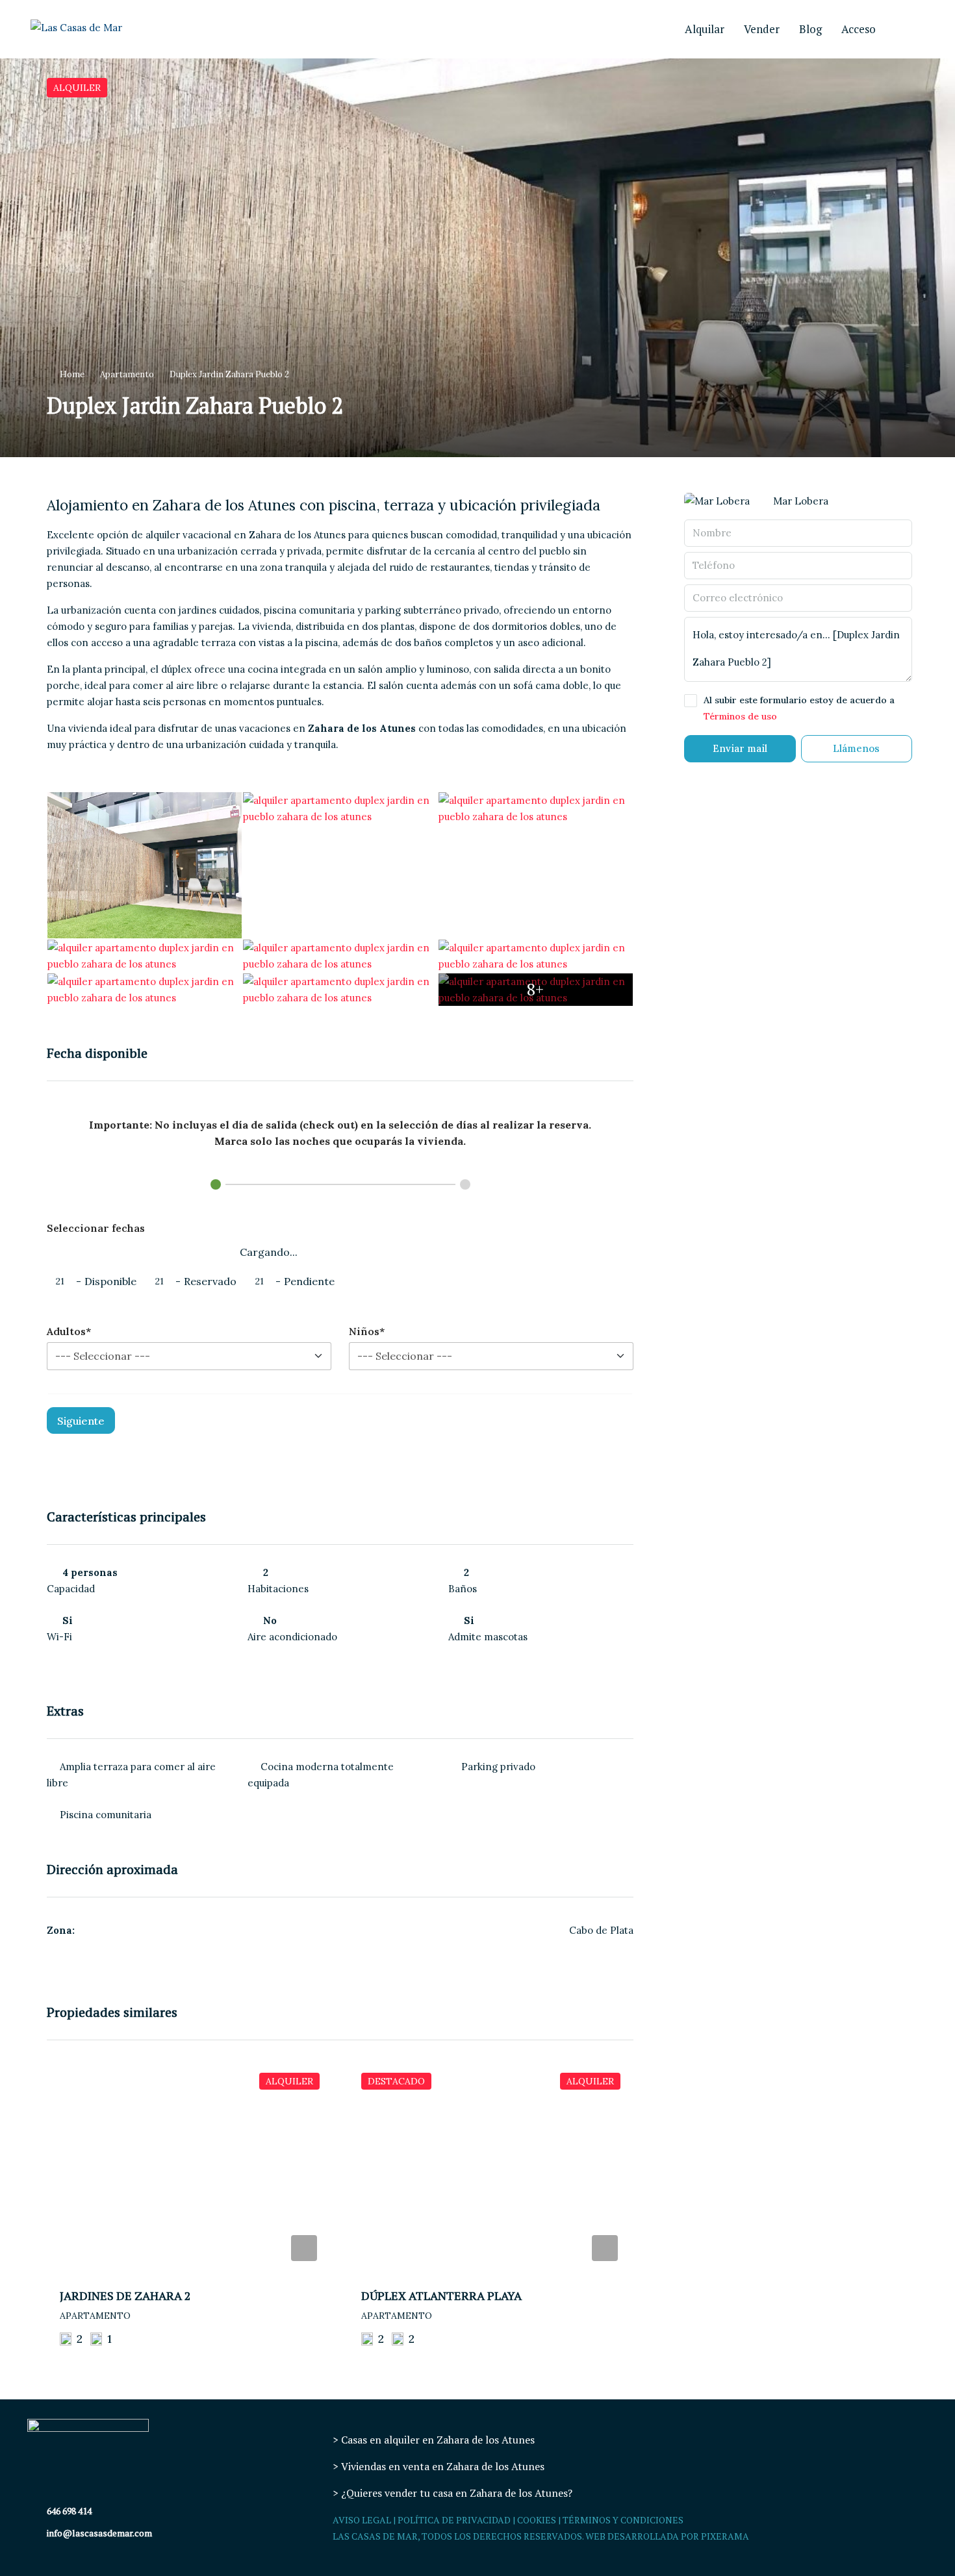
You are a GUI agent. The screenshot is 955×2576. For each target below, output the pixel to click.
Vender (762, 29)
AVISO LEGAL (362, 2520)
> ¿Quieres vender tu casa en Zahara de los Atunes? (452, 2493)
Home (72, 374)
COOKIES (537, 2520)
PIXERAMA (725, 2536)
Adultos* (69, 1331)
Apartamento (127, 374)
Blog (810, 29)
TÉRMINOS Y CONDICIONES (623, 2520)
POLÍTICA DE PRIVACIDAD (454, 2520)
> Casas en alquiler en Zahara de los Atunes (434, 2440)
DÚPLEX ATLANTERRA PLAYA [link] (441, 2295)
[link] (190, 2167)
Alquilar (705, 29)
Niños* (367, 1331)
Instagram (902, 29)
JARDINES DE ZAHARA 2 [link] (125, 2295)
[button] (478, 258)
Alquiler (77, 88)
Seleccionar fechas (96, 1228)
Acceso (859, 29)
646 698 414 (69, 2511)
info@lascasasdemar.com (99, 2533)
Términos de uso (740, 716)
